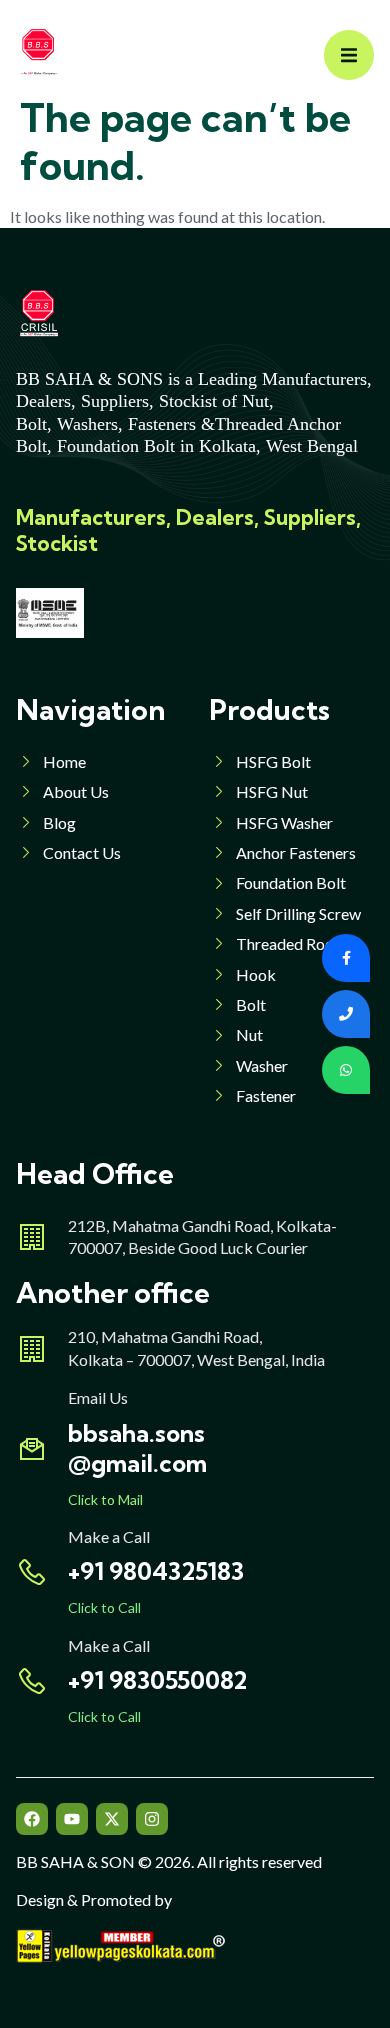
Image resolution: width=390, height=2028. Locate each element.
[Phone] (346, 1014)
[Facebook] (32, 1819)
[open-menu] (349, 55)
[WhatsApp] (346, 1070)
